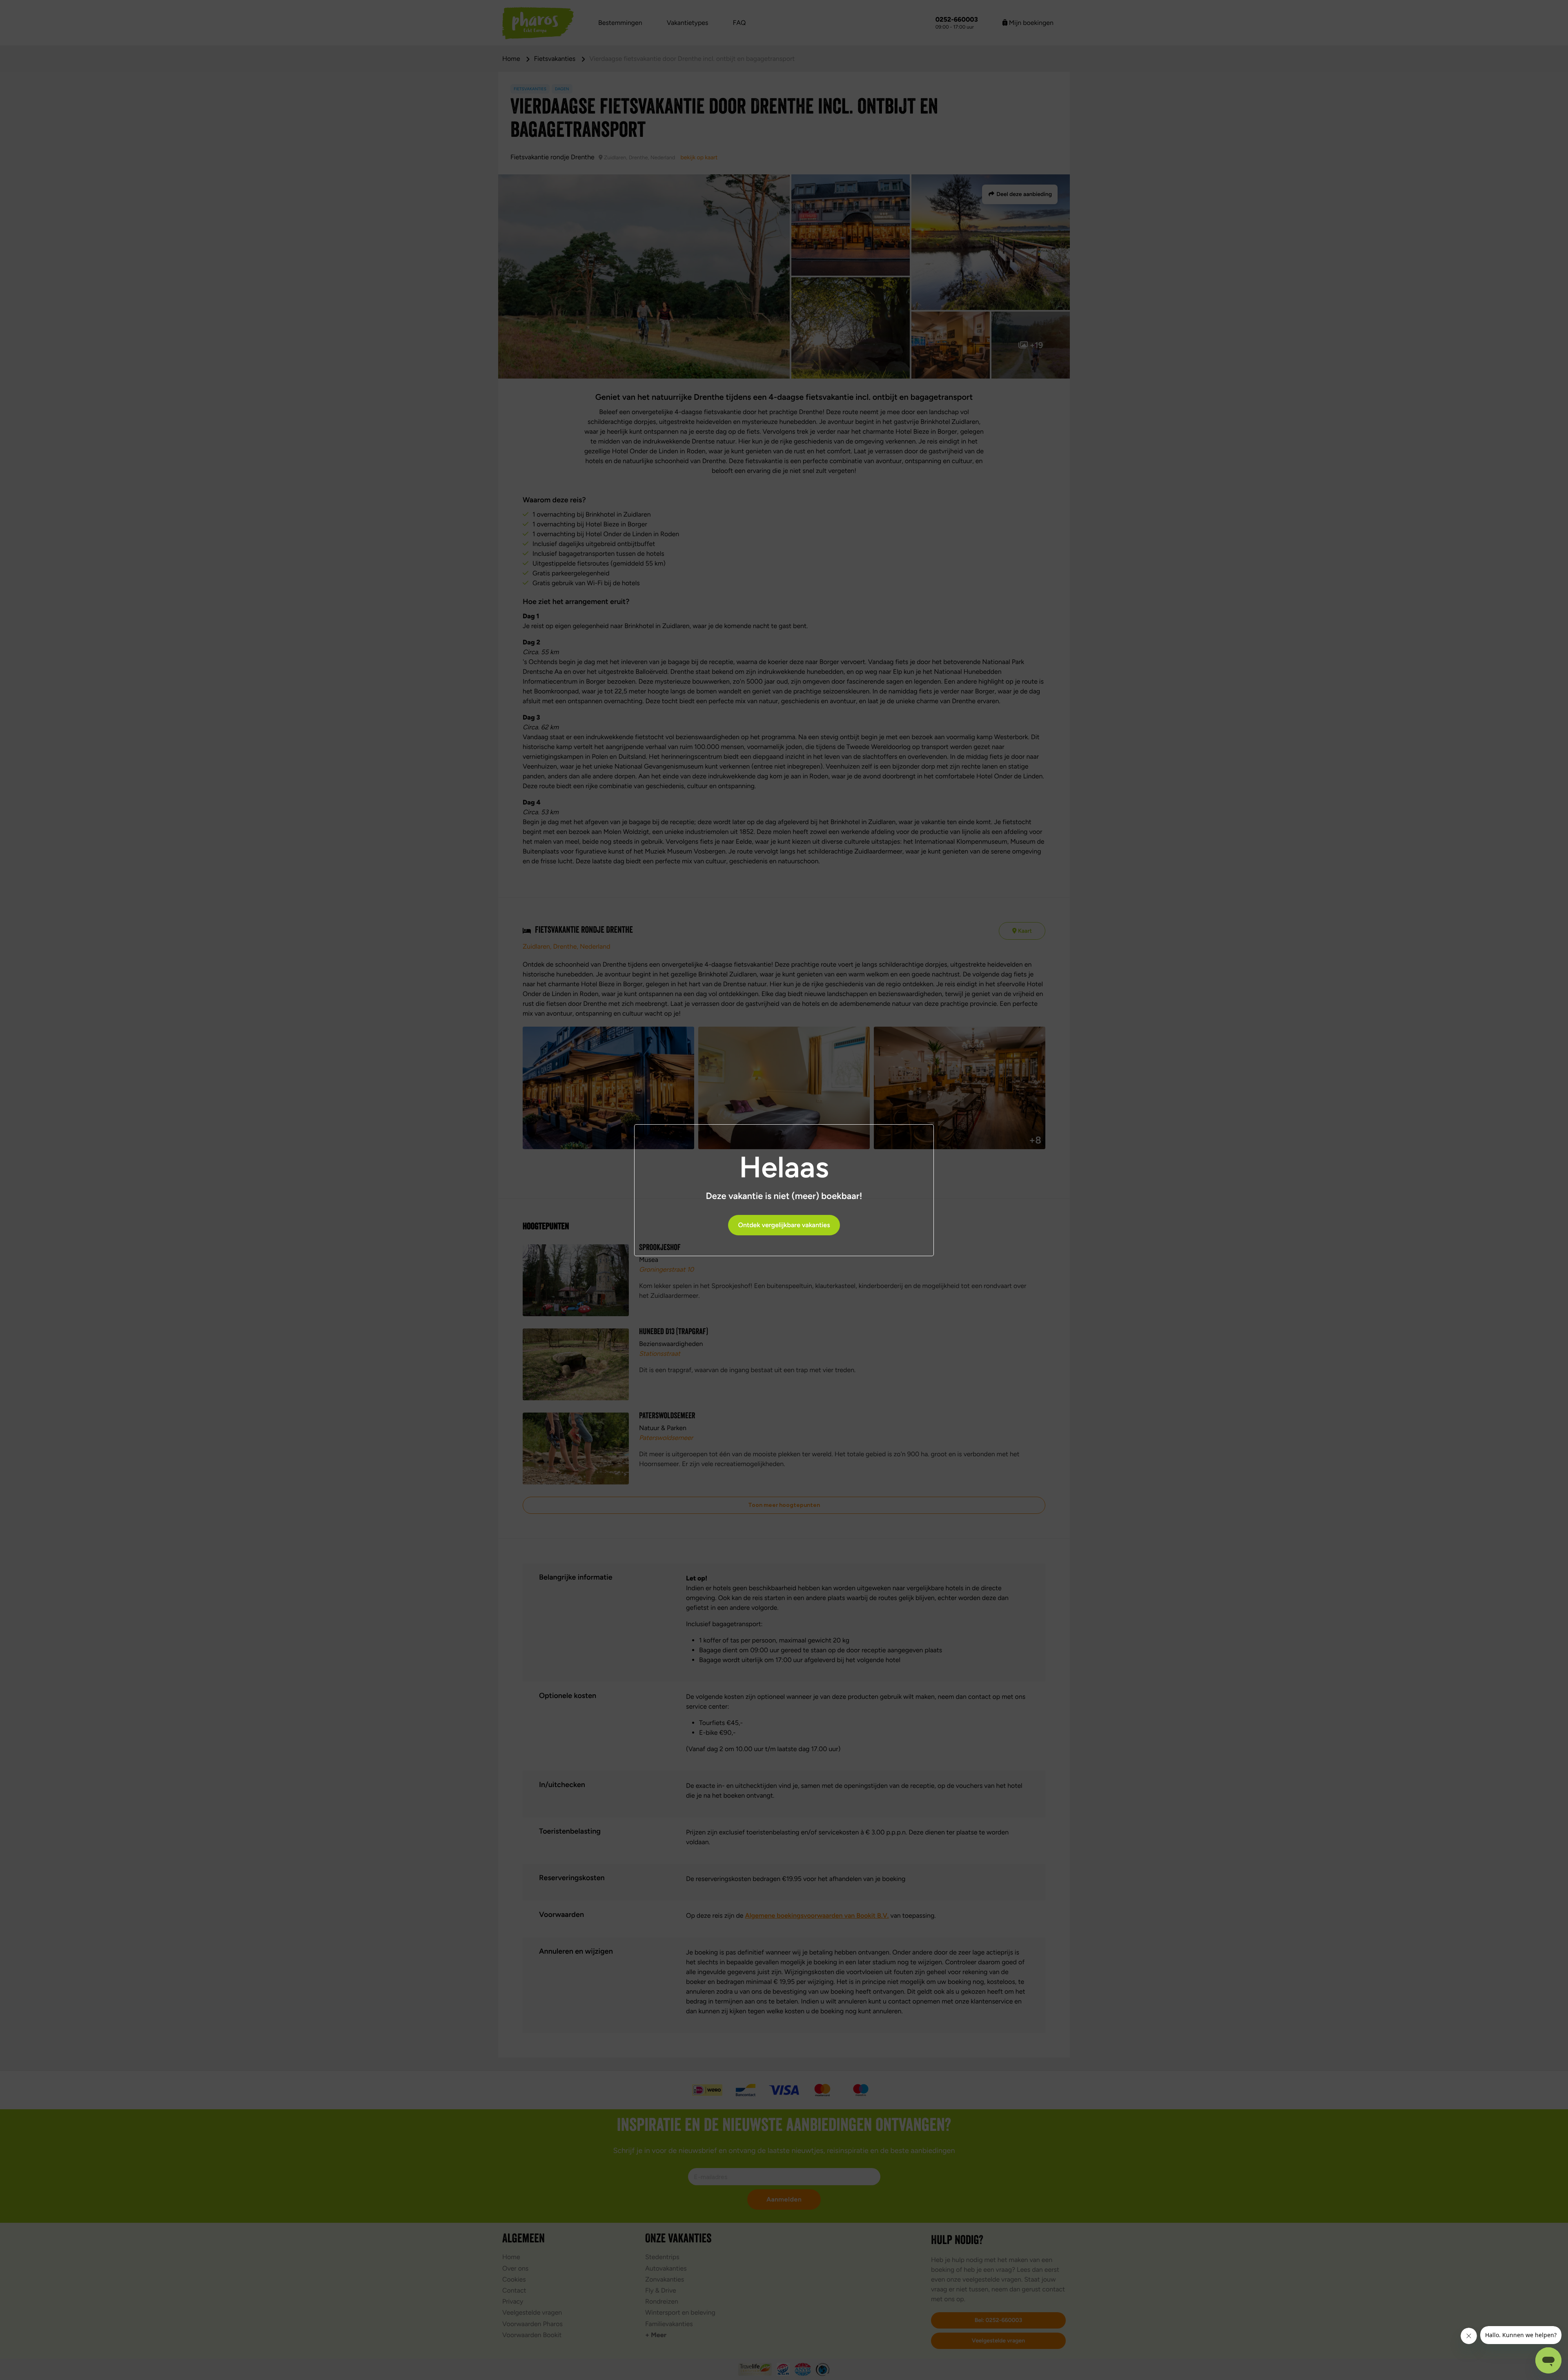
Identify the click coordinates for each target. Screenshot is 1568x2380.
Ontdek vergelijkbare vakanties (784, 1225)
